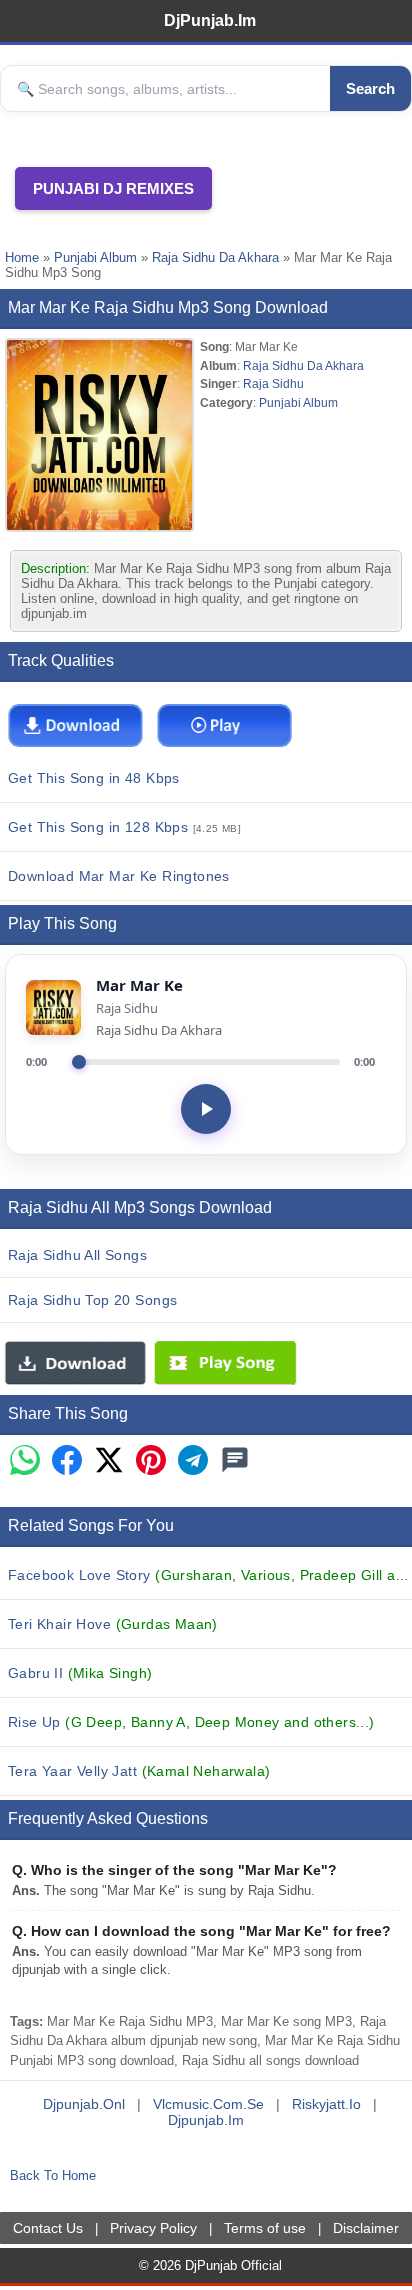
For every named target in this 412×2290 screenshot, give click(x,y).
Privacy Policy (153, 2228)
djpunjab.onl (84, 2104)
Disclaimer (366, 2228)
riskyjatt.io (326, 2104)
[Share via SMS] (235, 1461)
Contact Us (48, 2228)
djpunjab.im (206, 2120)
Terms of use (265, 2228)
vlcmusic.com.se (208, 2104)
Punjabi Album (95, 257)
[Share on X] (109, 1461)
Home (22, 257)
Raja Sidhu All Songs (77, 1255)
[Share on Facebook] (67, 1461)
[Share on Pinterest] (151, 1461)
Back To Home (53, 2175)
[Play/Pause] (206, 1109)
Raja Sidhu (273, 383)
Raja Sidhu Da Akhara (215, 257)
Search (370, 88)
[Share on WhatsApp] (25, 1461)
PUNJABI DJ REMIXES (113, 188)
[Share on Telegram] (193, 1461)
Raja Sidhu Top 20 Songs (92, 1300)
